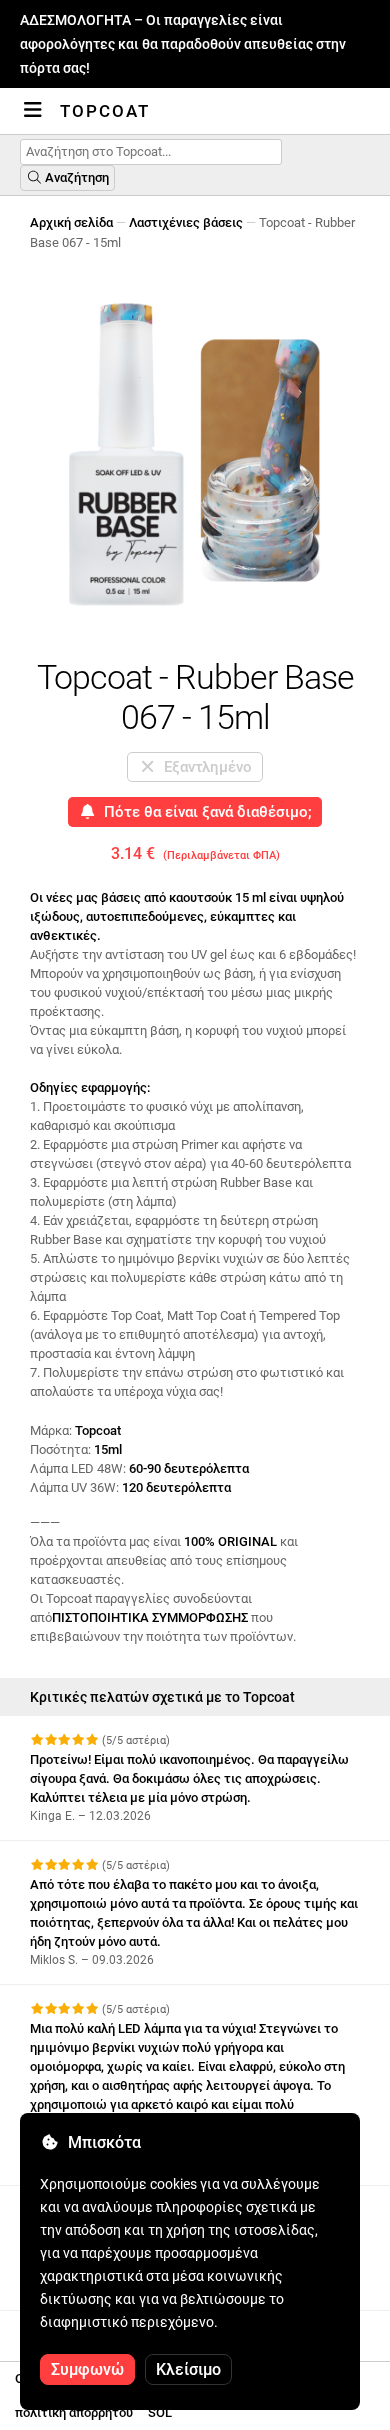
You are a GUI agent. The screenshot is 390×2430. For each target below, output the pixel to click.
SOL (160, 2412)
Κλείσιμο (188, 2369)
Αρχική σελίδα (71, 222)
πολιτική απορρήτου (74, 2412)
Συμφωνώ (87, 2369)
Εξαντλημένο (204, 767)
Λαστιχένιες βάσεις (186, 222)
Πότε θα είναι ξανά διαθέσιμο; (204, 812)
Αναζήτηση (75, 177)
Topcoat (105, 111)
